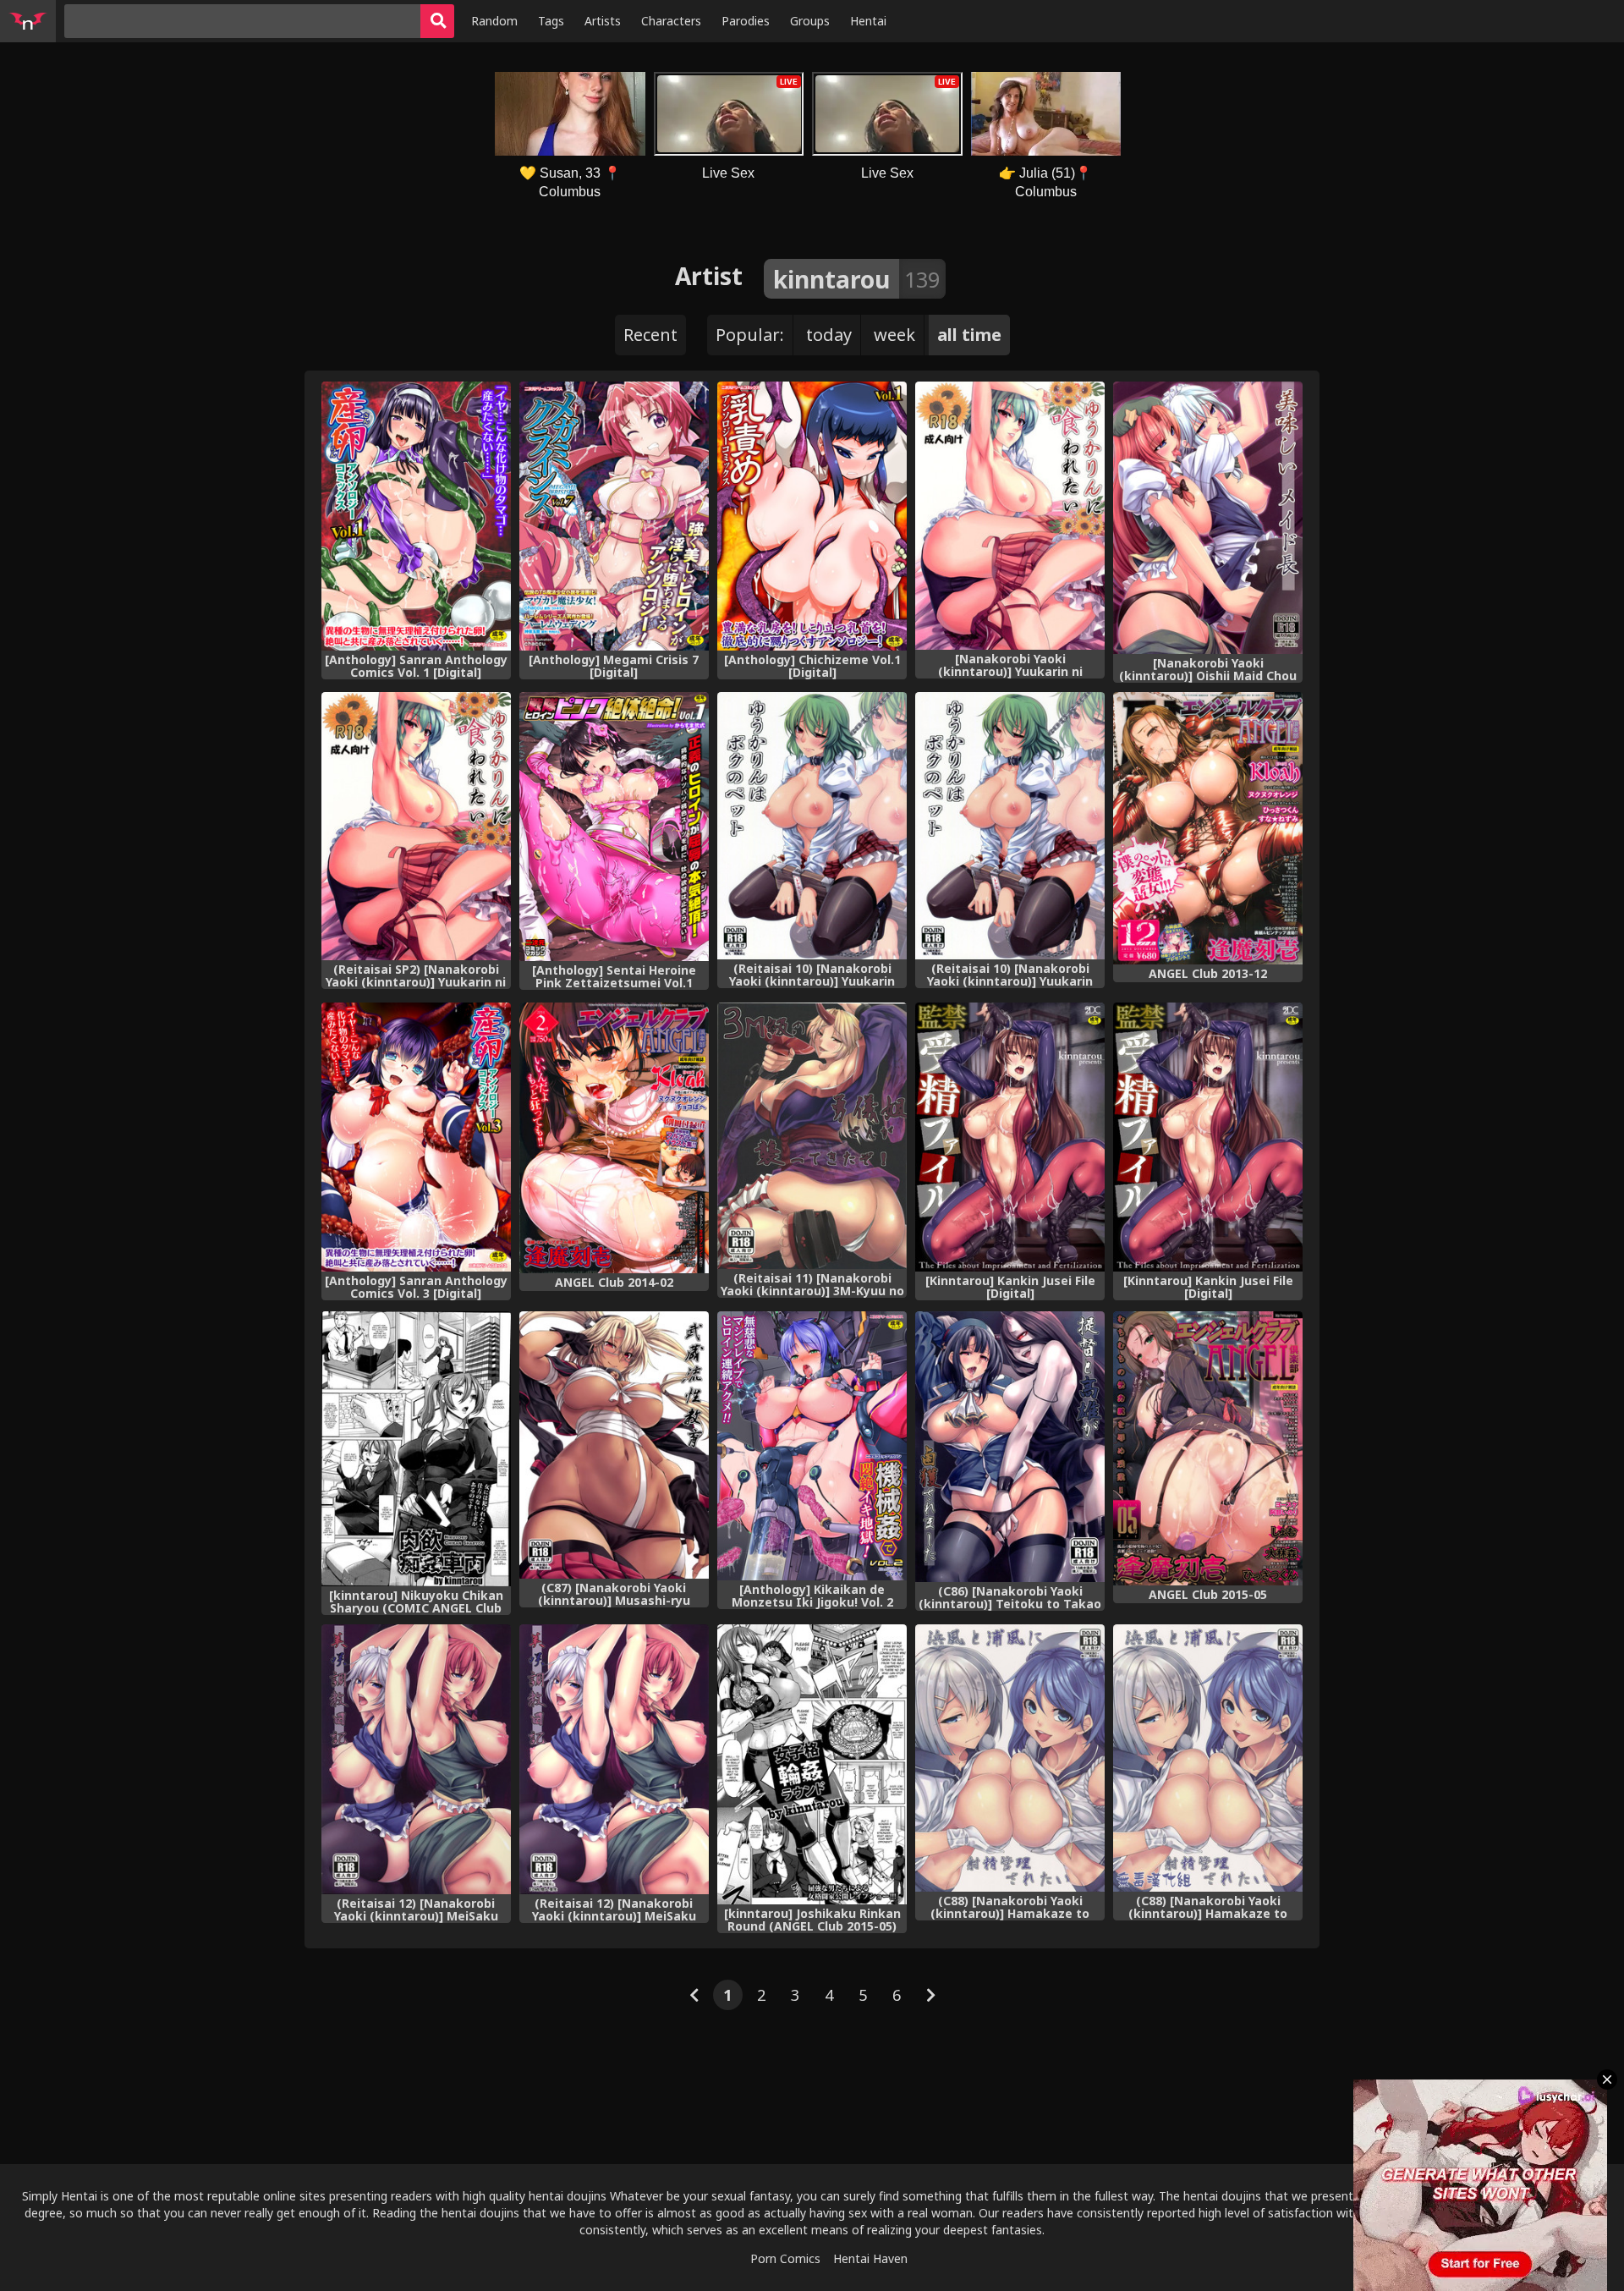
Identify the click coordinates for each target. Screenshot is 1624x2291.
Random (494, 21)
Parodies (746, 21)
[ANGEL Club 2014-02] (614, 1138)
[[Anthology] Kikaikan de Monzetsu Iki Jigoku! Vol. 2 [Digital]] (812, 1446)
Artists (603, 21)
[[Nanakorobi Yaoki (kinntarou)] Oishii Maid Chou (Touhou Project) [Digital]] (1208, 518)
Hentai (868, 21)
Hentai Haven (870, 2258)
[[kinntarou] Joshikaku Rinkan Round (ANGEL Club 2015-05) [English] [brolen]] (812, 1765)
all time (969, 335)
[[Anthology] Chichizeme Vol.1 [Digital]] (812, 516)
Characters (671, 21)
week (894, 335)
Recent (650, 335)
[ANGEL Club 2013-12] (1208, 828)
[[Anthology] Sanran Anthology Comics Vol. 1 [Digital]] (416, 516)
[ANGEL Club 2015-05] (1208, 1448)
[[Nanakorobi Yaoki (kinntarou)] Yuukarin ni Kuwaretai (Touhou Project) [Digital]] (1010, 516)
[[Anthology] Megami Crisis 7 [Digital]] (614, 516)
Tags (551, 21)
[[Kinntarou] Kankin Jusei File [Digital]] (1010, 1137)
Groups (810, 21)
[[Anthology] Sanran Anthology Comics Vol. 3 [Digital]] (416, 1137)
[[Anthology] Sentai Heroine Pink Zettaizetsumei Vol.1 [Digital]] (614, 827)
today (829, 335)
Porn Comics (785, 2258)
